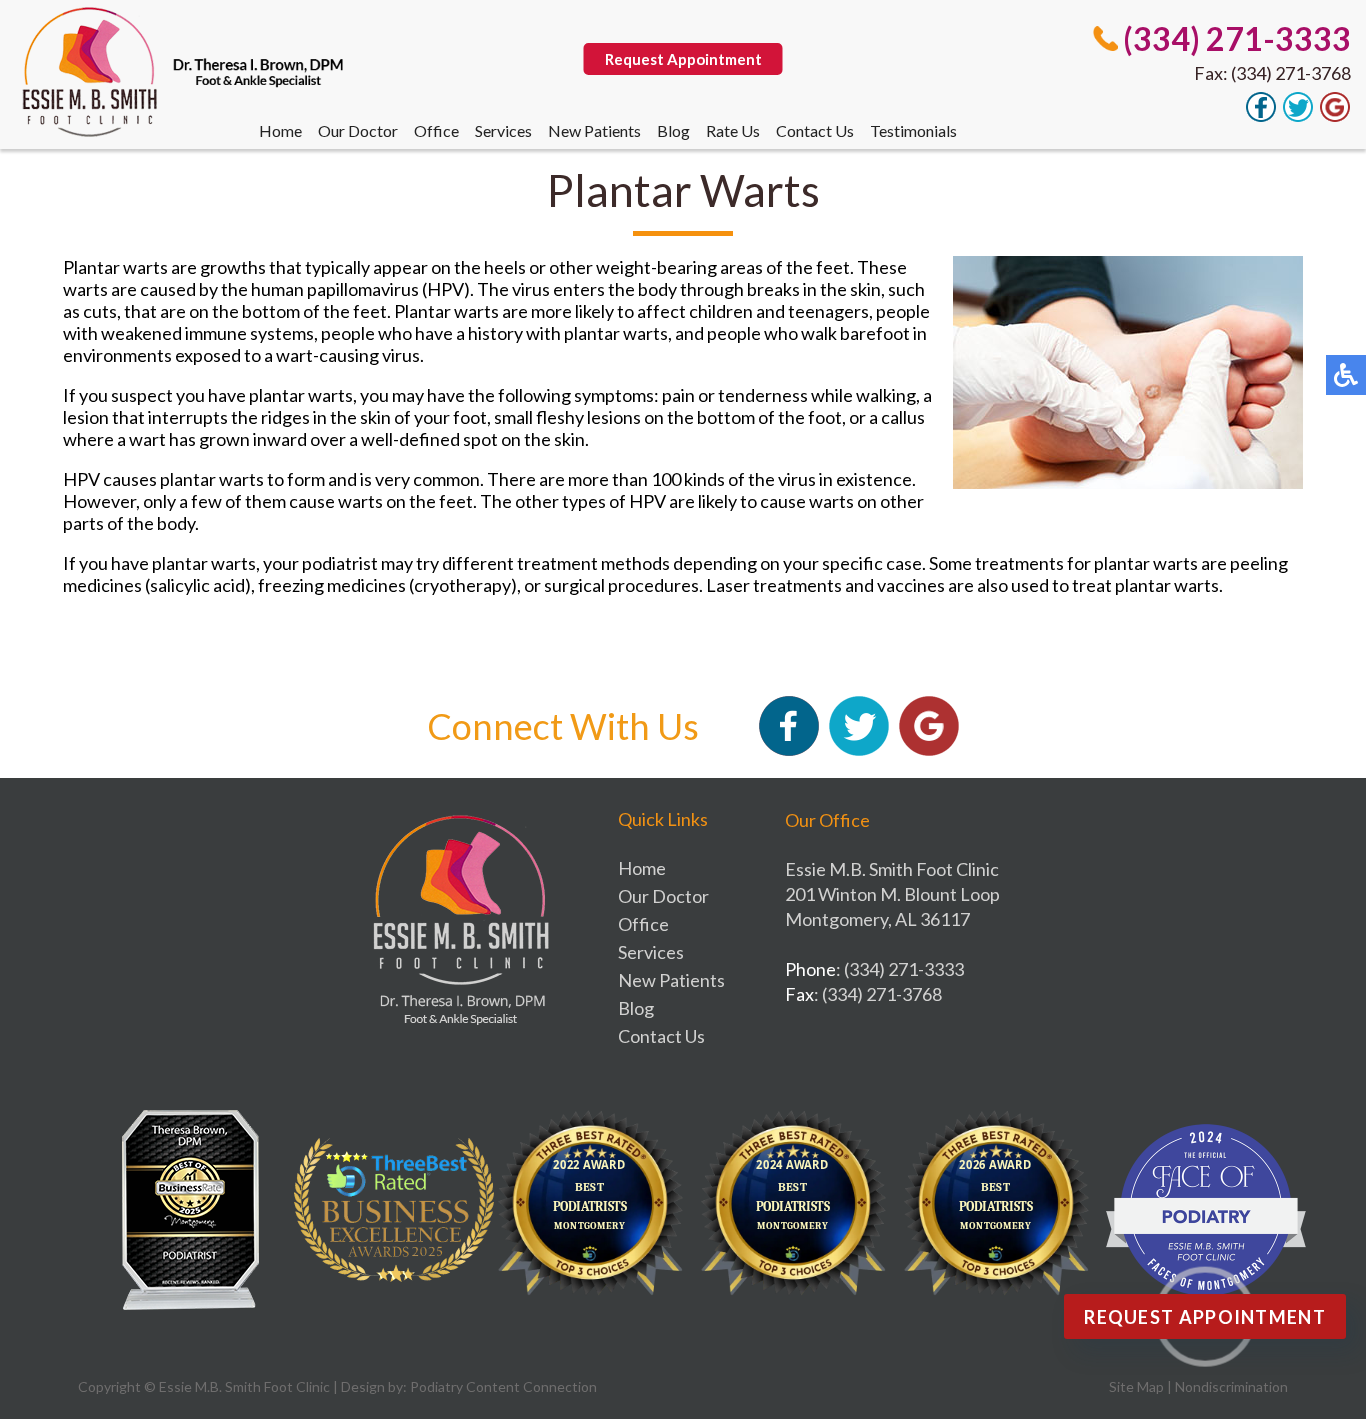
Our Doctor (358, 130)
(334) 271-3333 (1237, 38)
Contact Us (815, 130)
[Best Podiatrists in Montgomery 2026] (1003, 1210)
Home (280, 130)
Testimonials (913, 130)
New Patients (594, 130)
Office (436, 130)
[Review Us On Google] (1335, 116)
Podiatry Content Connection (503, 1386)
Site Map (1136, 1386)
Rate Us (733, 130)
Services (503, 130)
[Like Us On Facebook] (1261, 116)
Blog (673, 130)
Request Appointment (683, 59)
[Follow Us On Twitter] (1298, 116)
